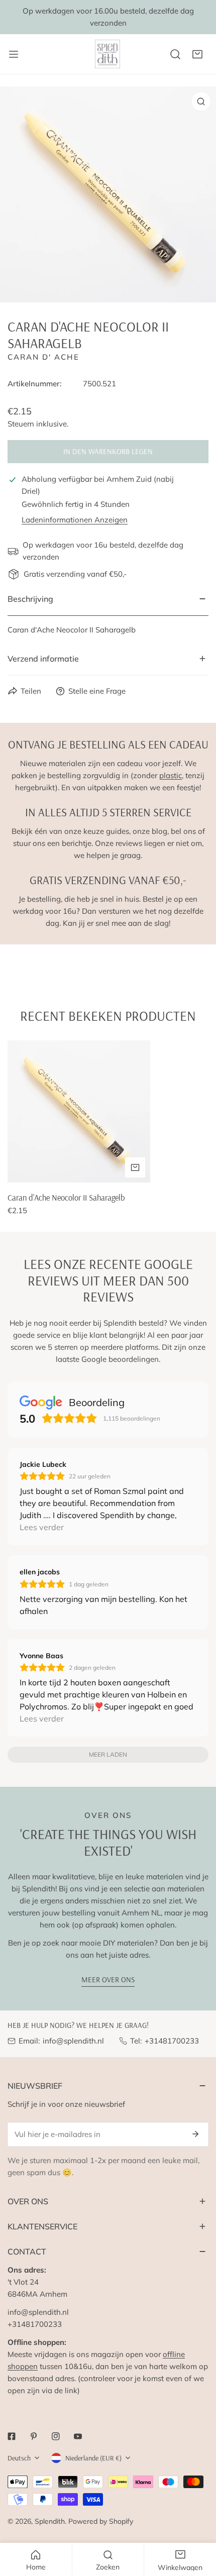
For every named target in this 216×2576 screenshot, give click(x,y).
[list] (108, 194)
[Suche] (175, 54)
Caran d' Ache (43, 357)
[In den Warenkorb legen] (135, 1167)
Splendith (50, 2521)
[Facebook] (12, 2436)
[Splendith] (108, 54)
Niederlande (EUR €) (93, 2458)
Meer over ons (108, 1979)
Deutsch (19, 2458)
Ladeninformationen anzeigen (75, 520)
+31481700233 (172, 2041)
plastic (171, 775)
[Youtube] (78, 2436)
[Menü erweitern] (14, 54)
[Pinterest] (34, 2436)
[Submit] (195, 2134)
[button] (197, 54)
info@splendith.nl (73, 2041)
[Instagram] (56, 2436)
